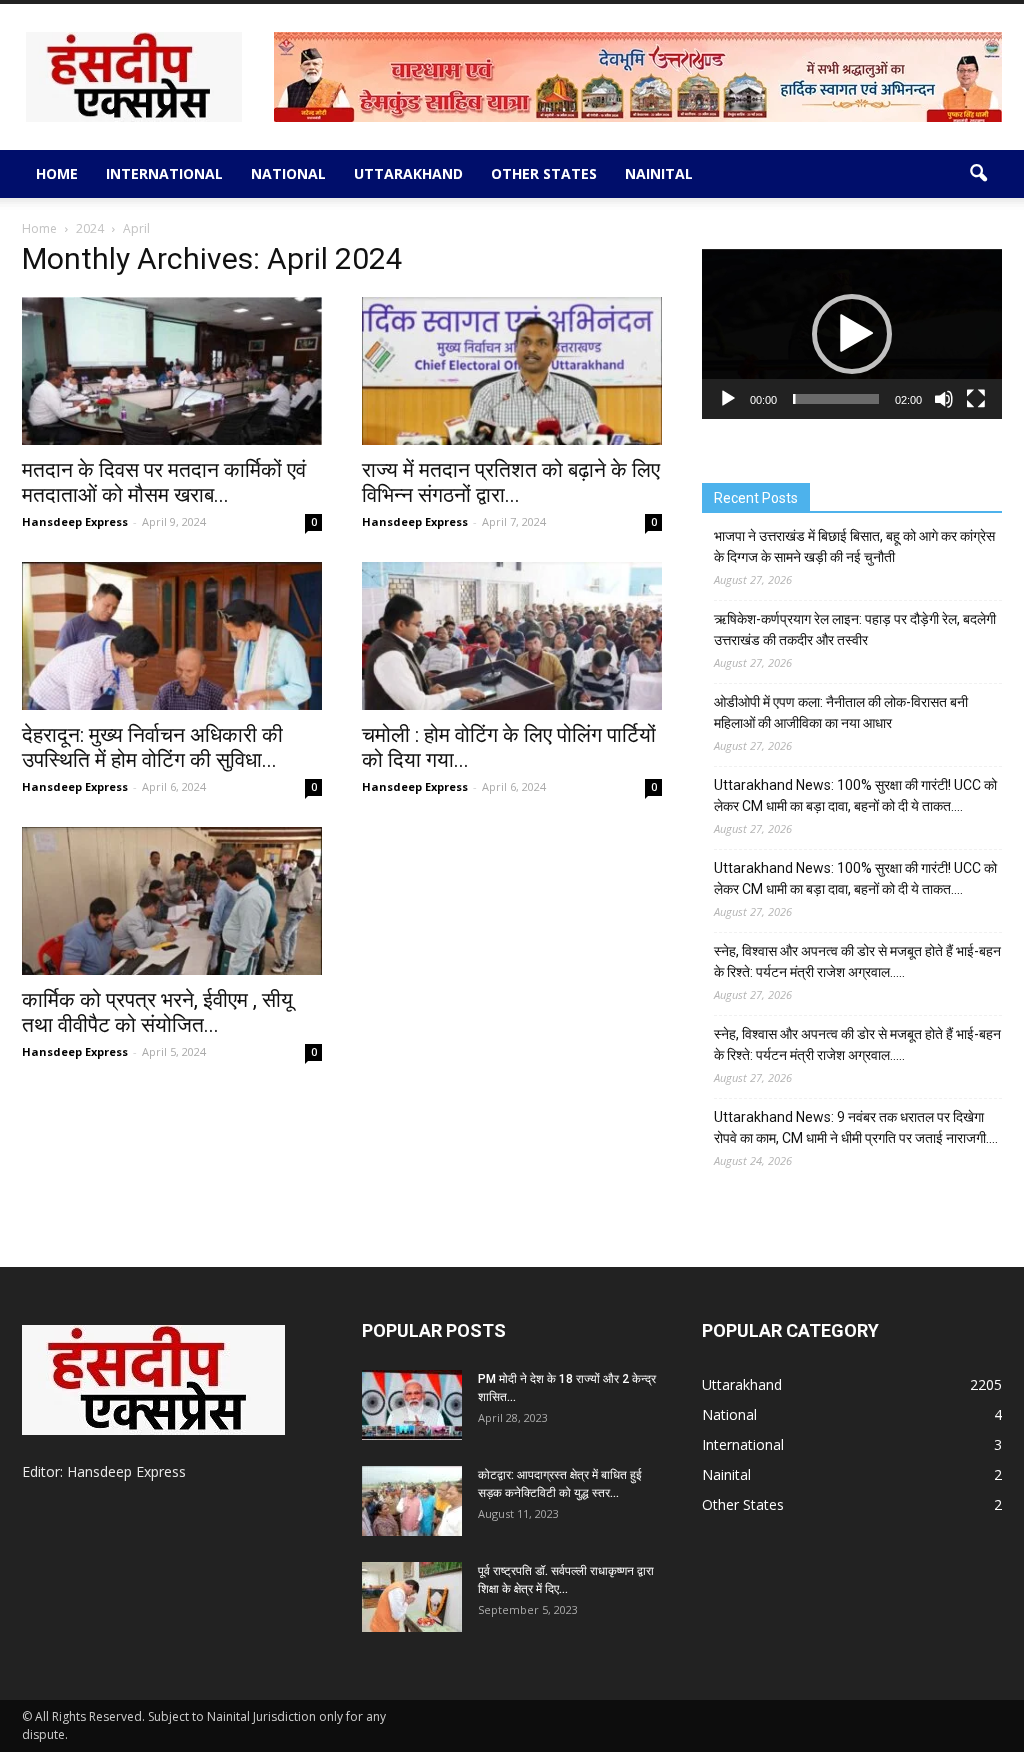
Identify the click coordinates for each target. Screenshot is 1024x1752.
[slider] (836, 399)
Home (57, 173)
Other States (544, 173)
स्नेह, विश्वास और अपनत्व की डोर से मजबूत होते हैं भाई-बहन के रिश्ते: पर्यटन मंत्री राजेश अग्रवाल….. (857, 961)
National (288, 173)
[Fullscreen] (976, 399)
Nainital (659, 173)
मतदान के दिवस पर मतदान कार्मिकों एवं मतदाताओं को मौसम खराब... (164, 482)
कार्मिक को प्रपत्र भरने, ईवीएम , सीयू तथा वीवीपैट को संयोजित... (157, 1012)
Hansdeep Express (75, 521)
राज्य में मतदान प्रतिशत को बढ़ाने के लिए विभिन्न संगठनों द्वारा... (511, 482)
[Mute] (944, 399)
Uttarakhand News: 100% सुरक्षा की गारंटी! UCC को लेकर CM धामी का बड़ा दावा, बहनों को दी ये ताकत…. (855, 795)
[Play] (728, 399)
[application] (852, 334)
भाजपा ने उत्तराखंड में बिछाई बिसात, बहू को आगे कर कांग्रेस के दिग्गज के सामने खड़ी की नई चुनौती (854, 546)
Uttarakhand (408, 173)
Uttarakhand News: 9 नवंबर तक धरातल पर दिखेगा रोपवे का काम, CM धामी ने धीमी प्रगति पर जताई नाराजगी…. (856, 1127)
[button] (978, 174)
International (164, 173)
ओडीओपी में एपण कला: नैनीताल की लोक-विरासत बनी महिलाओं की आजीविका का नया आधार (841, 712)
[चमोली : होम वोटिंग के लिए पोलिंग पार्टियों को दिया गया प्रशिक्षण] (512, 636)
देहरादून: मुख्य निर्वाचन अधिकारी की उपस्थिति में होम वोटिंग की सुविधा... (152, 747)
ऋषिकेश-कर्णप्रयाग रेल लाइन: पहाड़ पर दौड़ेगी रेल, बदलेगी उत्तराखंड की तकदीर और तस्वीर (855, 629)
